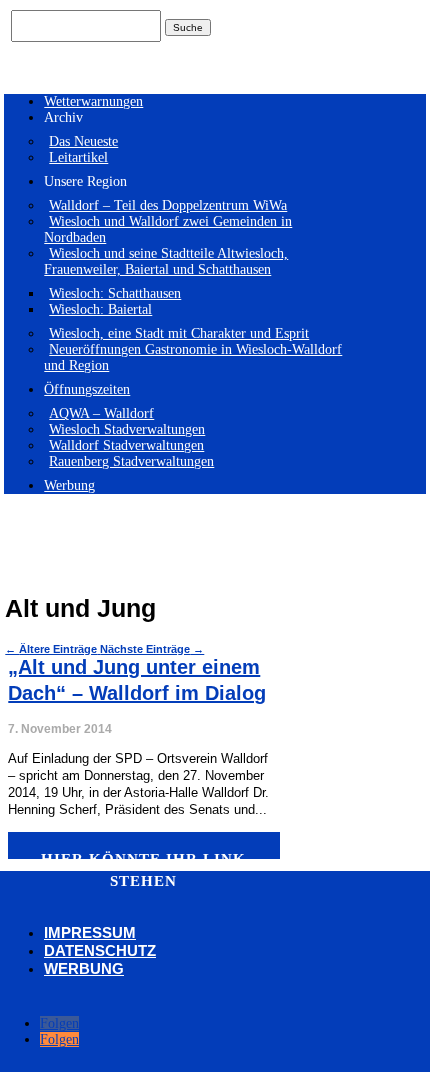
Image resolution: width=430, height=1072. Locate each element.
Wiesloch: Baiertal (100, 309)
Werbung (69, 485)
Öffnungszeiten (87, 389)
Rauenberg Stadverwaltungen (131, 461)
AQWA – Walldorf (101, 413)
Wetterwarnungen (93, 101)
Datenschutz (100, 950)
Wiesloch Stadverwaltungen (127, 429)
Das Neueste (83, 141)
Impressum (90, 932)
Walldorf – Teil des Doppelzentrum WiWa (168, 205)
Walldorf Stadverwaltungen (126, 445)
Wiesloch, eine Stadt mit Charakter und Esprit (179, 333)
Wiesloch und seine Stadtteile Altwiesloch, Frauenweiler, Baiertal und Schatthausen (166, 261)
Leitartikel (78, 157)
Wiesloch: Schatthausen (115, 293)
